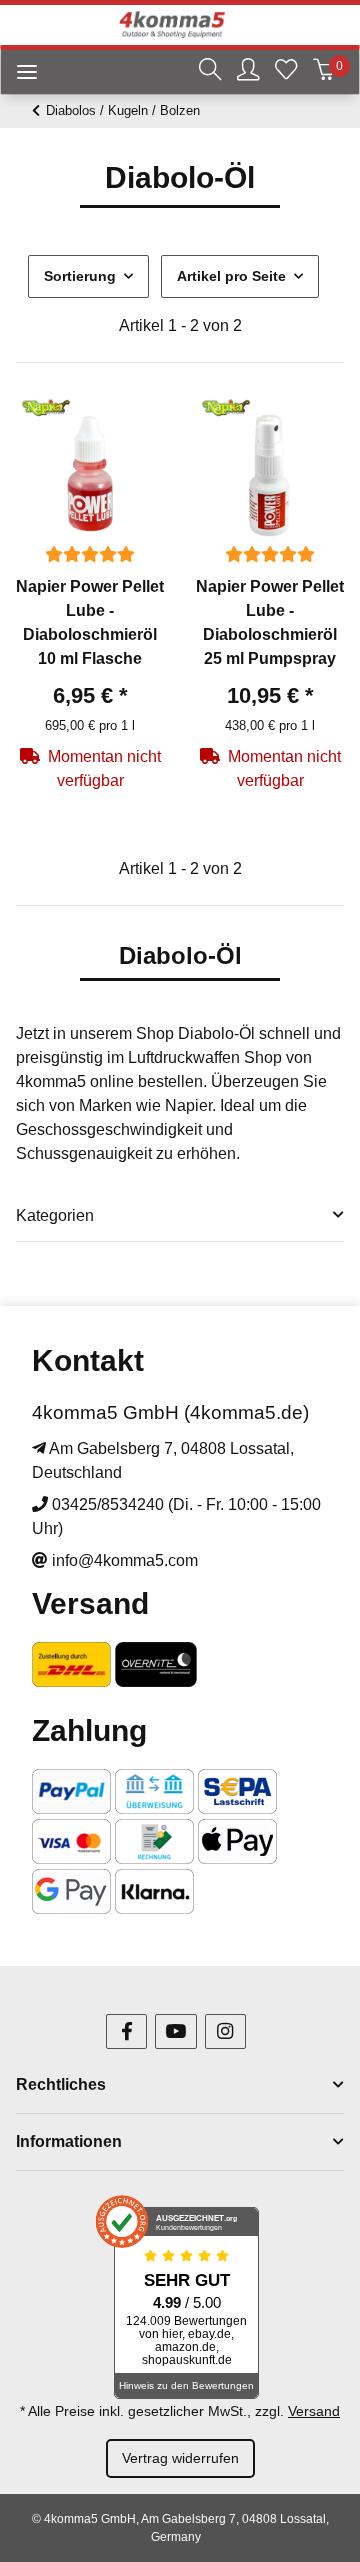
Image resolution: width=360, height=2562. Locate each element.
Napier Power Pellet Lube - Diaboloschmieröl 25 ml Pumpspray (270, 622)
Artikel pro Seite (231, 276)
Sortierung (80, 276)
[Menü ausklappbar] (19, 74)
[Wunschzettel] (286, 72)
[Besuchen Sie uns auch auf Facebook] (126, 2031)
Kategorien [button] (55, 1215)
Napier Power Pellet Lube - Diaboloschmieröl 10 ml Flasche (90, 622)
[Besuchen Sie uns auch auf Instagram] (225, 2031)
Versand (314, 2411)
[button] (210, 72)
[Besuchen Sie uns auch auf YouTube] (175, 2031)
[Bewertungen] (90, 554)
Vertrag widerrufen (180, 2458)
